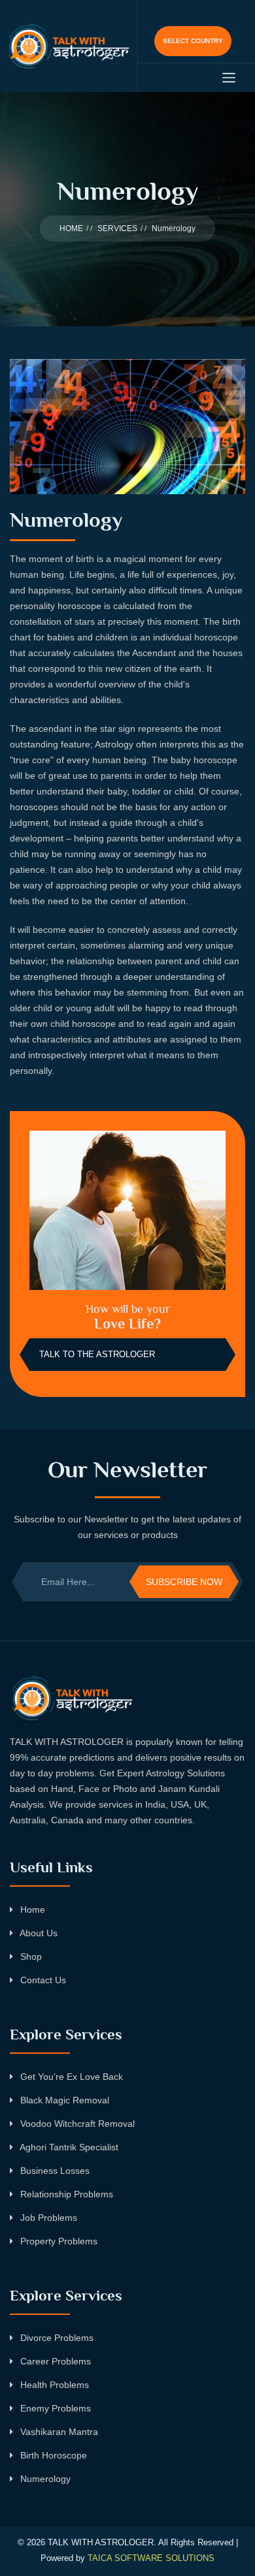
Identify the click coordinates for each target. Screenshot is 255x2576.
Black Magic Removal (63, 2100)
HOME (71, 228)
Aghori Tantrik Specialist (68, 2147)
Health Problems (53, 2385)
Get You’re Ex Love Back (70, 2077)
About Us (38, 1933)
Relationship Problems (65, 2194)
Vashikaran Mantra (58, 2432)
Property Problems (58, 2241)
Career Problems (54, 2361)
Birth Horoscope (52, 2455)
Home (31, 1909)
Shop (30, 1956)
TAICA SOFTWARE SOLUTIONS (151, 2558)
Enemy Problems (54, 2408)
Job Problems (47, 2218)
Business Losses (54, 2171)
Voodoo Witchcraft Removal (76, 2124)
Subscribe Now (184, 1582)
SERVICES (117, 228)
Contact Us (42, 1980)
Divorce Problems (56, 2338)
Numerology (44, 2479)
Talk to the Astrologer (97, 1354)
